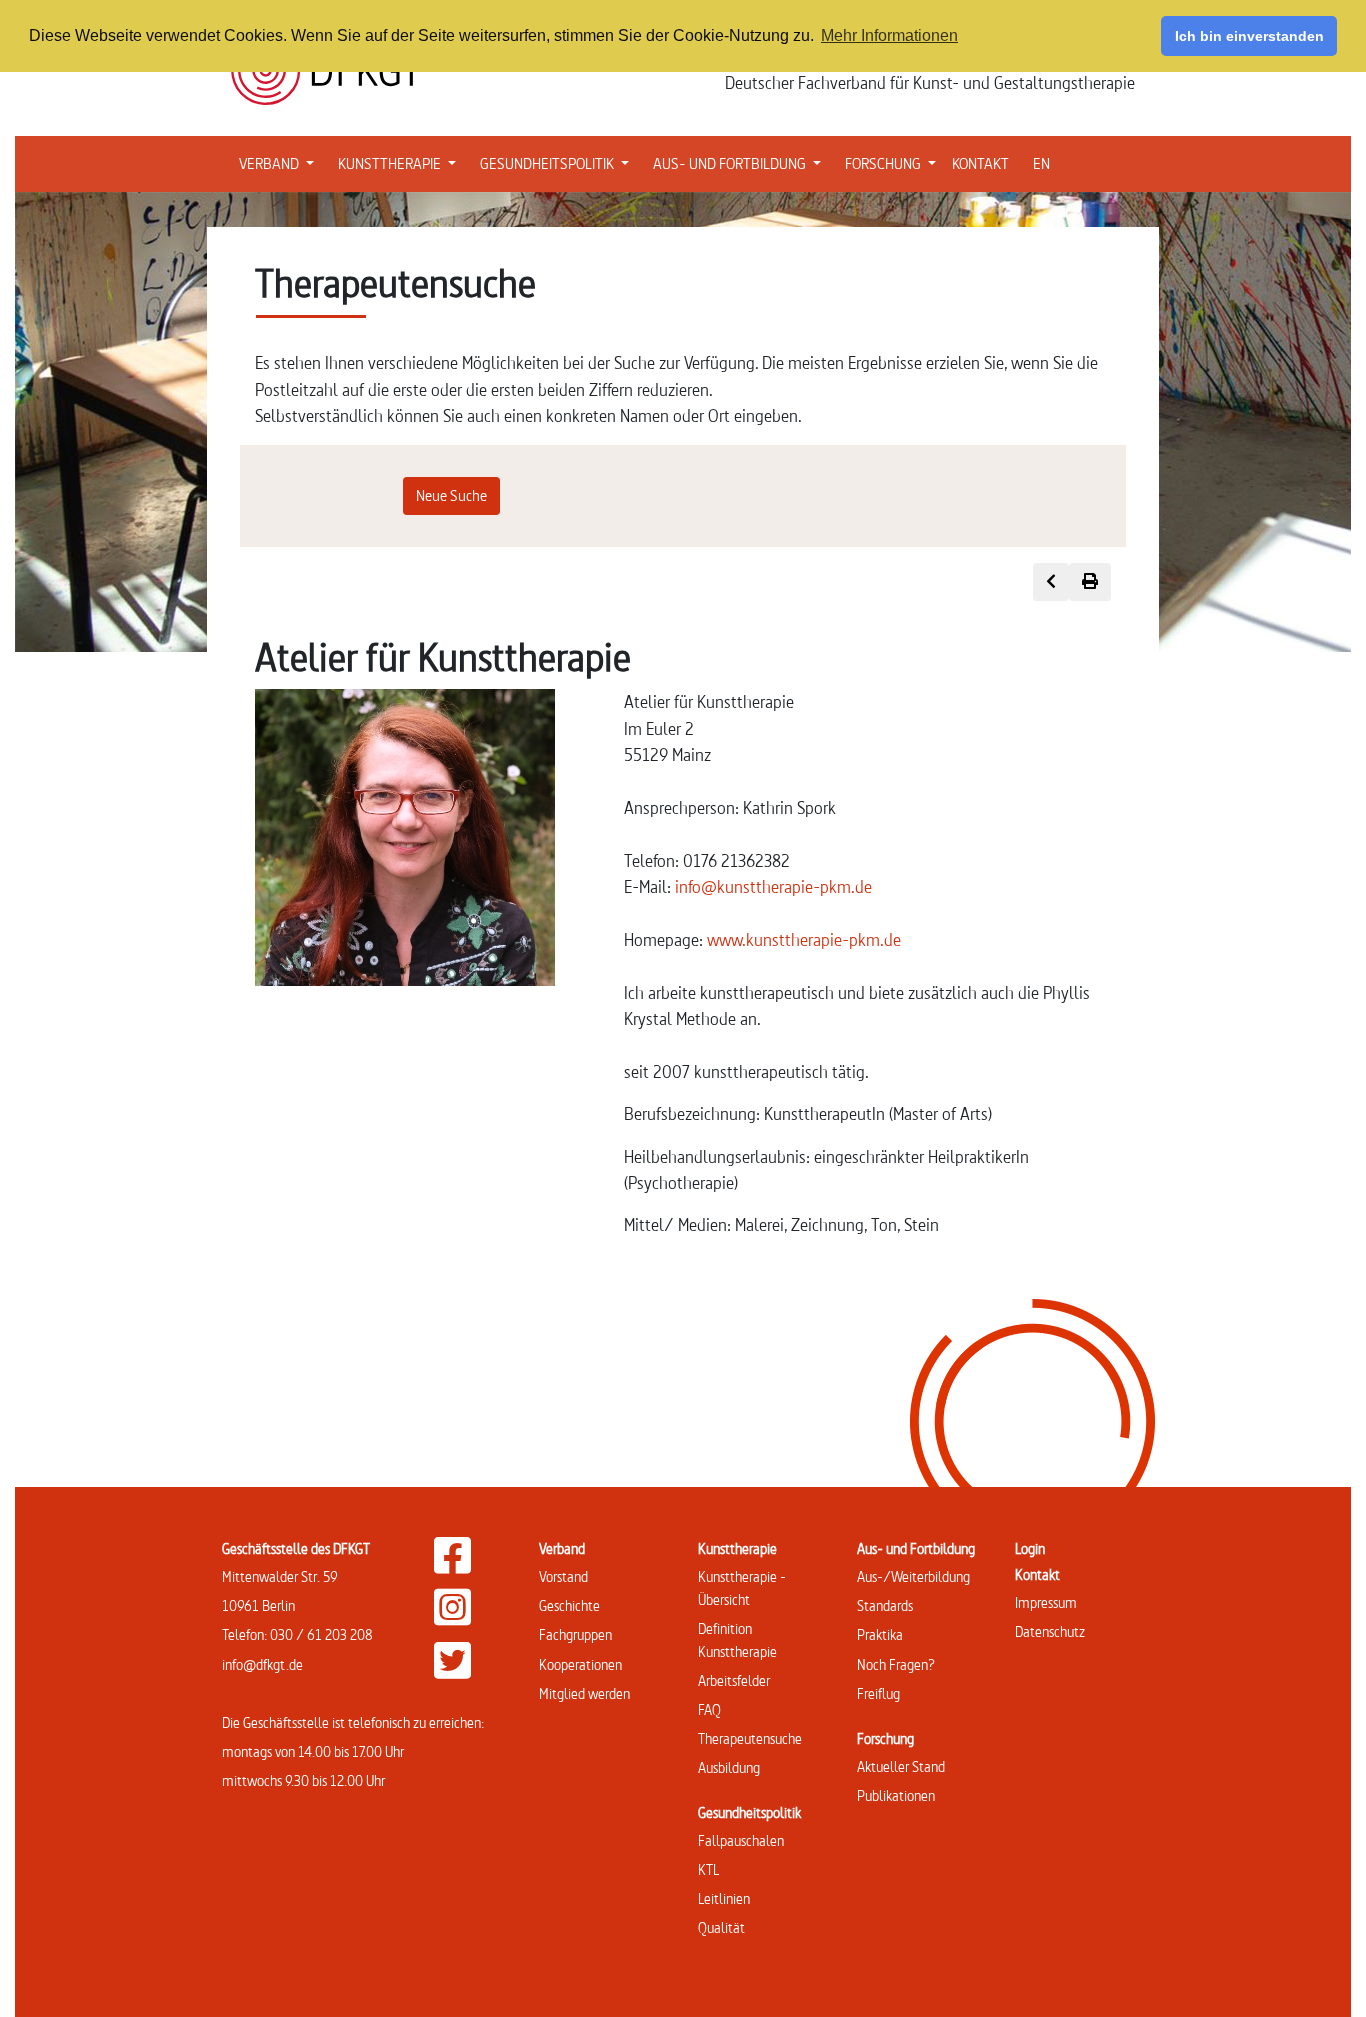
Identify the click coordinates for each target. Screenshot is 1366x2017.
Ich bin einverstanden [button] (1249, 36)
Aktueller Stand (901, 1766)
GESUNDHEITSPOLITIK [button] (558, 163)
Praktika (880, 1634)
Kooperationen (580, 1664)
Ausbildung (729, 1767)
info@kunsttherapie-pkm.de (773, 886)
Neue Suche (451, 495)
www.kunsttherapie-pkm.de (804, 939)
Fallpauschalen (741, 1840)
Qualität (721, 1927)
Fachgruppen (575, 1634)
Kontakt (1037, 1574)
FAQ (709, 1709)
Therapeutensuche (750, 1738)
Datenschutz (1050, 1631)
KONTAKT (980, 163)
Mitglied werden (584, 1693)
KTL (708, 1869)
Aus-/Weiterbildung (913, 1576)
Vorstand (563, 1576)
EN (1041, 163)
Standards (885, 1605)
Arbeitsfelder (734, 1680)
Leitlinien (724, 1898)
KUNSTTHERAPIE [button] (401, 163)
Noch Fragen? (896, 1664)
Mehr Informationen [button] (889, 35)
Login (1030, 1548)
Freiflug (878, 1693)
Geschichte (569, 1605)
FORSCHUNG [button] (894, 163)
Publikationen (896, 1795)
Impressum (1046, 1602)
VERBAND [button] (280, 163)
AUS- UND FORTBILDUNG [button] (741, 163)
